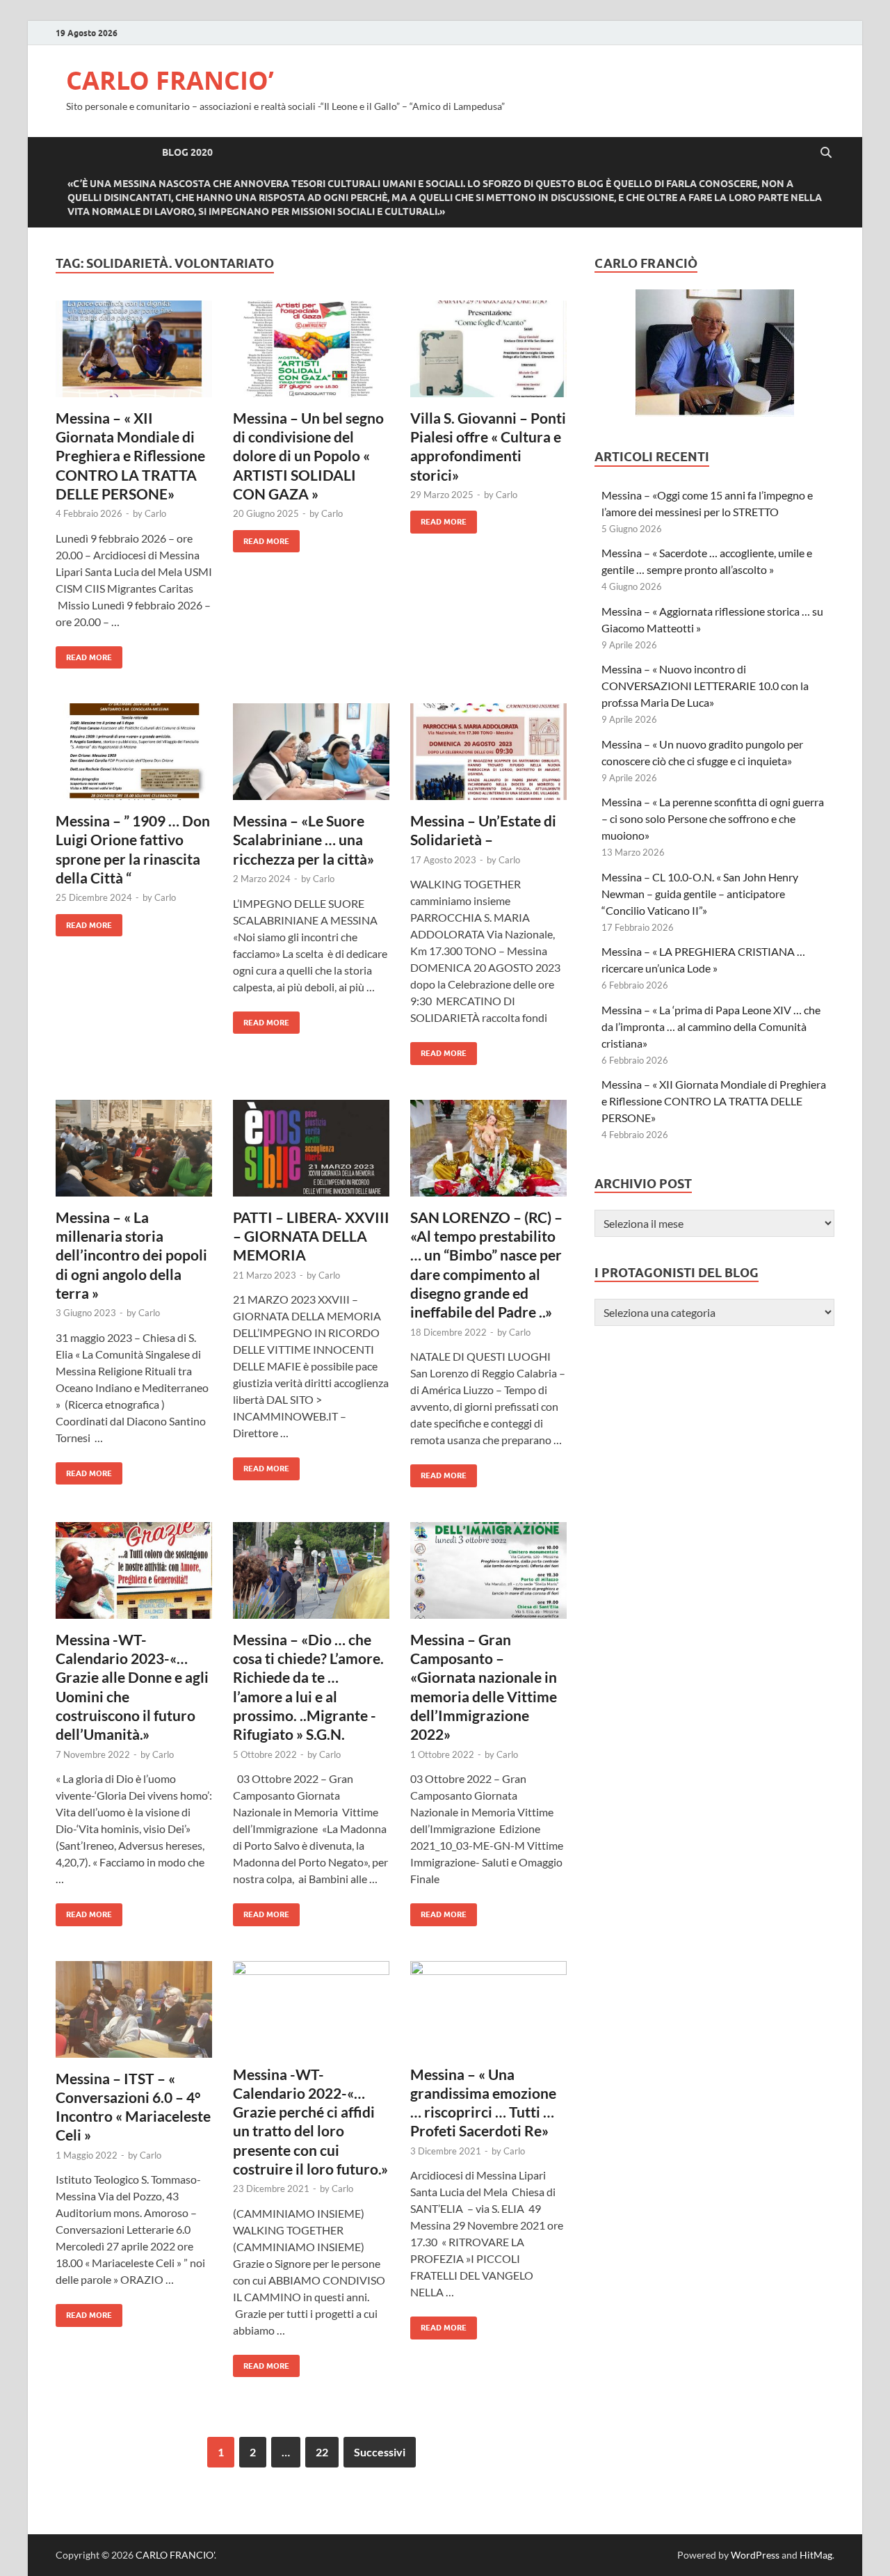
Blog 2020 (187, 152)
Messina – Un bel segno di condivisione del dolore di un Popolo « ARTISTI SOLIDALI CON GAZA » (308, 456)
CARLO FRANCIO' (175, 2555)
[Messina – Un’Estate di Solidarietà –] (488, 757)
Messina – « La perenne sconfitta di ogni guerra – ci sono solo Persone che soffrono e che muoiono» (713, 818)
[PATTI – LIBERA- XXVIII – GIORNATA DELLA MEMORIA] (311, 1154)
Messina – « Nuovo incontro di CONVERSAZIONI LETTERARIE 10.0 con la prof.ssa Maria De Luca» (705, 686)
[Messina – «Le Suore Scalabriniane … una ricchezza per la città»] (311, 757)
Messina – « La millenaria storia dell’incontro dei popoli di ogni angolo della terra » (131, 1255)
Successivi (380, 2452)
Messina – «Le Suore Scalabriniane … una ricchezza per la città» (304, 840)
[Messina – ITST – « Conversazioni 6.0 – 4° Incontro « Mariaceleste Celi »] (134, 2015)
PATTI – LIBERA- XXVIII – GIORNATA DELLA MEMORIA (311, 1236)
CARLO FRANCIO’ (170, 80)
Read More (84, 654)
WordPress (755, 2555)
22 (322, 2452)
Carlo (155, 513)
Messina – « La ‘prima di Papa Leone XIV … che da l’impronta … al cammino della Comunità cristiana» (711, 1026)
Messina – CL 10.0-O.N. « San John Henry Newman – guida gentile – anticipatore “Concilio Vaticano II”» (701, 894)
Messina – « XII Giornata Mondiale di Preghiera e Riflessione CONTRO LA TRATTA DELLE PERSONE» (130, 456)
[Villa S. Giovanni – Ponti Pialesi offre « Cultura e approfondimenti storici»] (488, 354)
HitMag (816, 2555)
